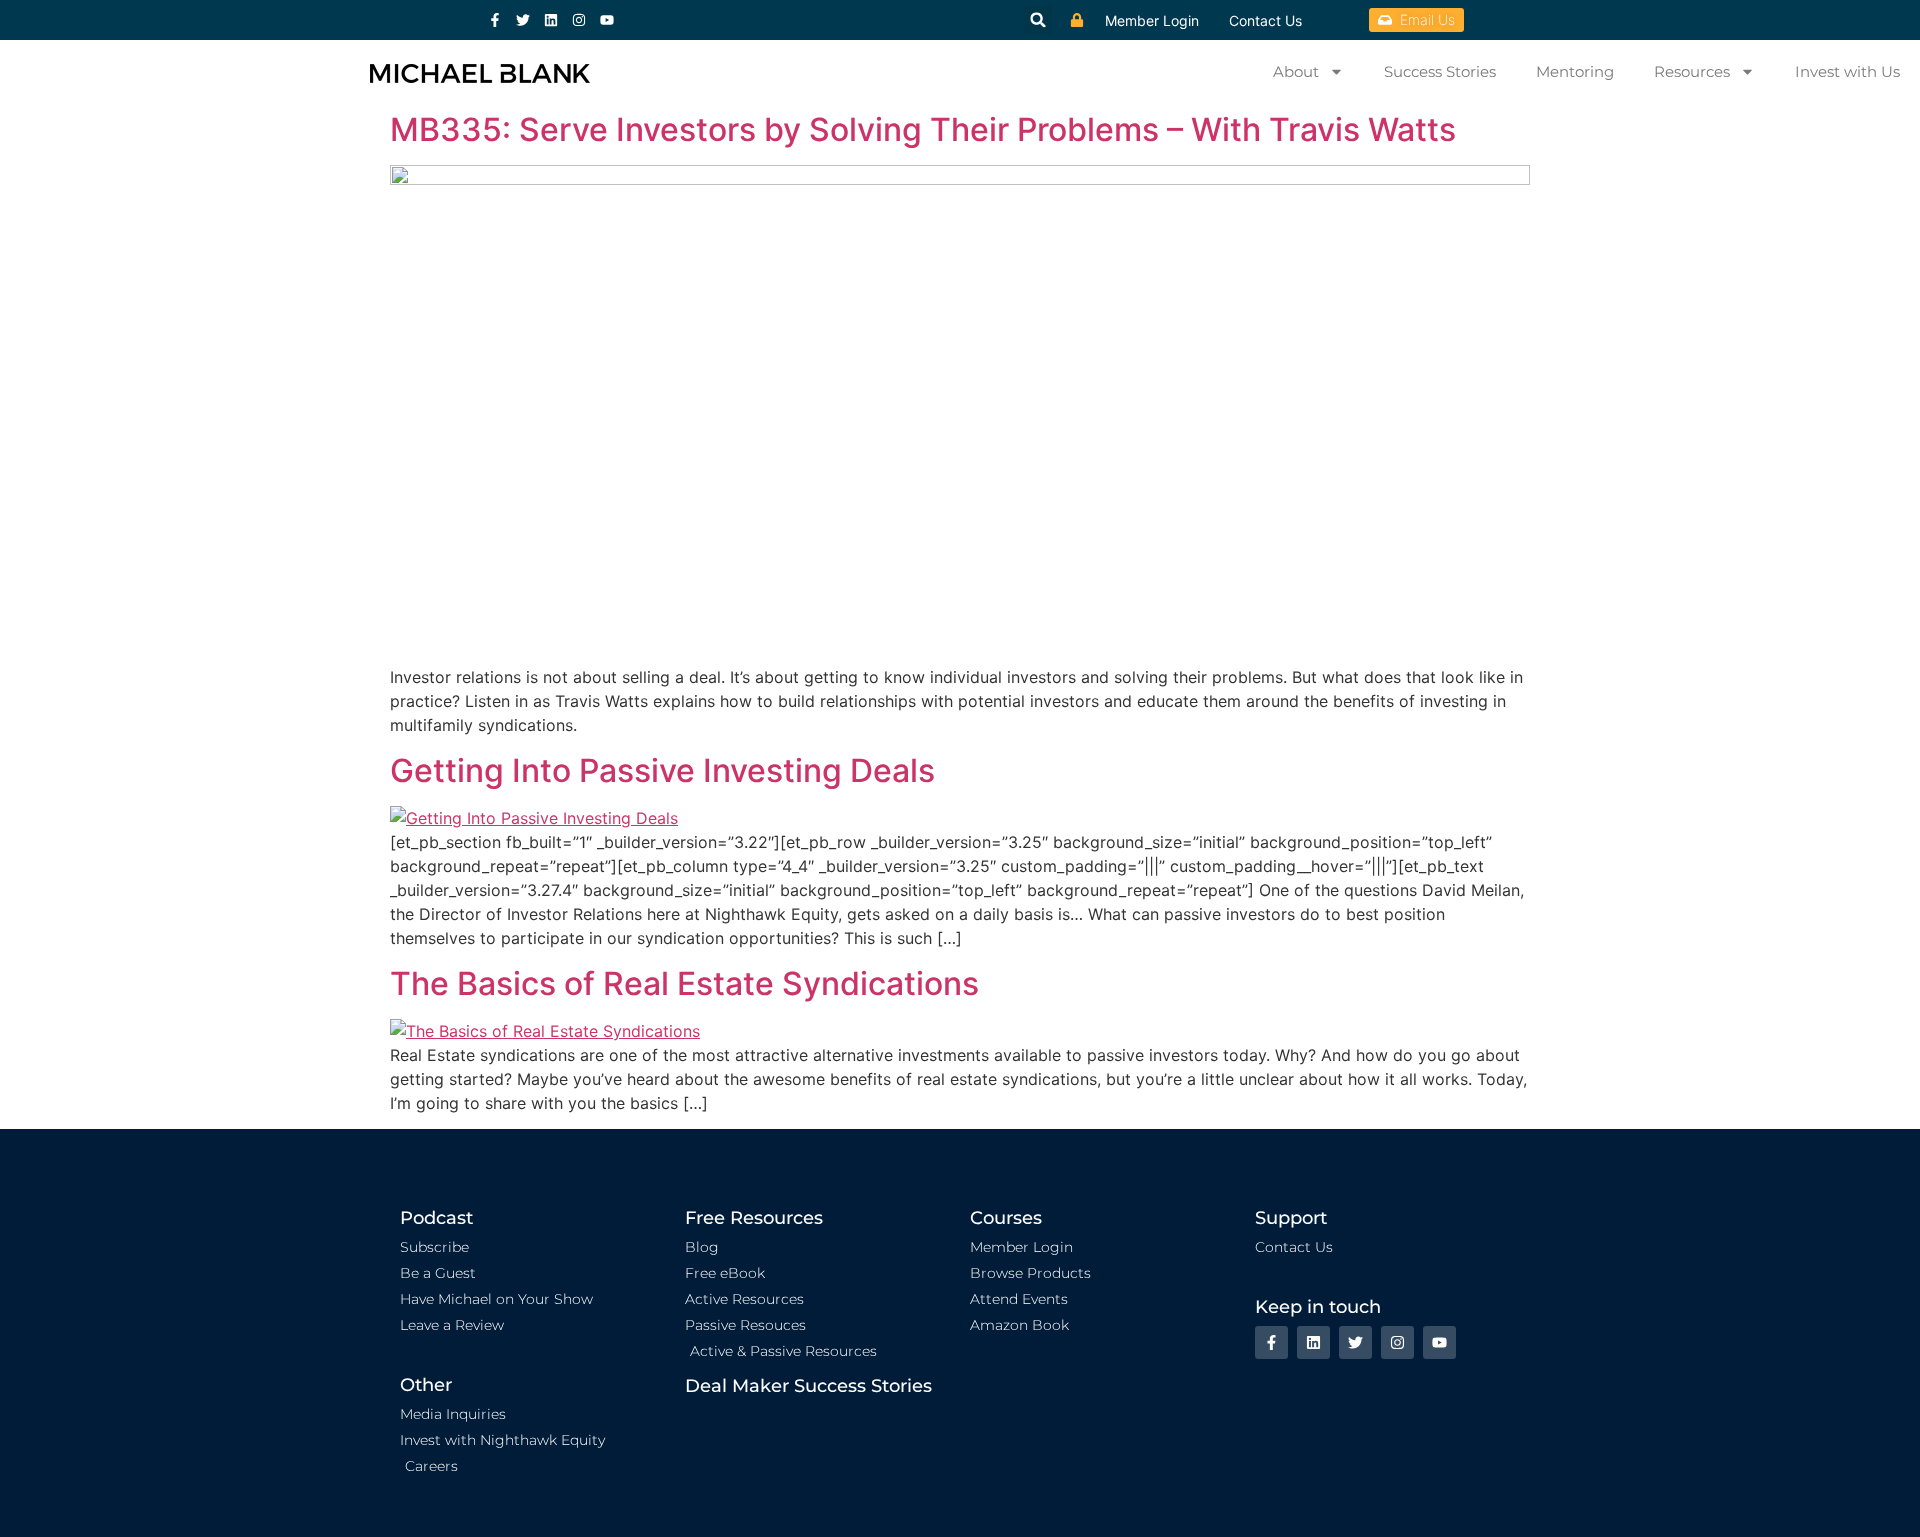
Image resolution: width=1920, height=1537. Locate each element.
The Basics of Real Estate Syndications (684, 983)
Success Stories (1440, 71)
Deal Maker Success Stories (808, 1386)
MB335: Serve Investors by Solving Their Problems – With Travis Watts (923, 129)
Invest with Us (1847, 71)
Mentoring (1575, 71)
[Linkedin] (551, 20)
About (1296, 71)
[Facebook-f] (495, 20)
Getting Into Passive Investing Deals (662, 770)
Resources (1692, 71)
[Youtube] (607, 20)
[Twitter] (523, 20)
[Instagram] (579, 20)
